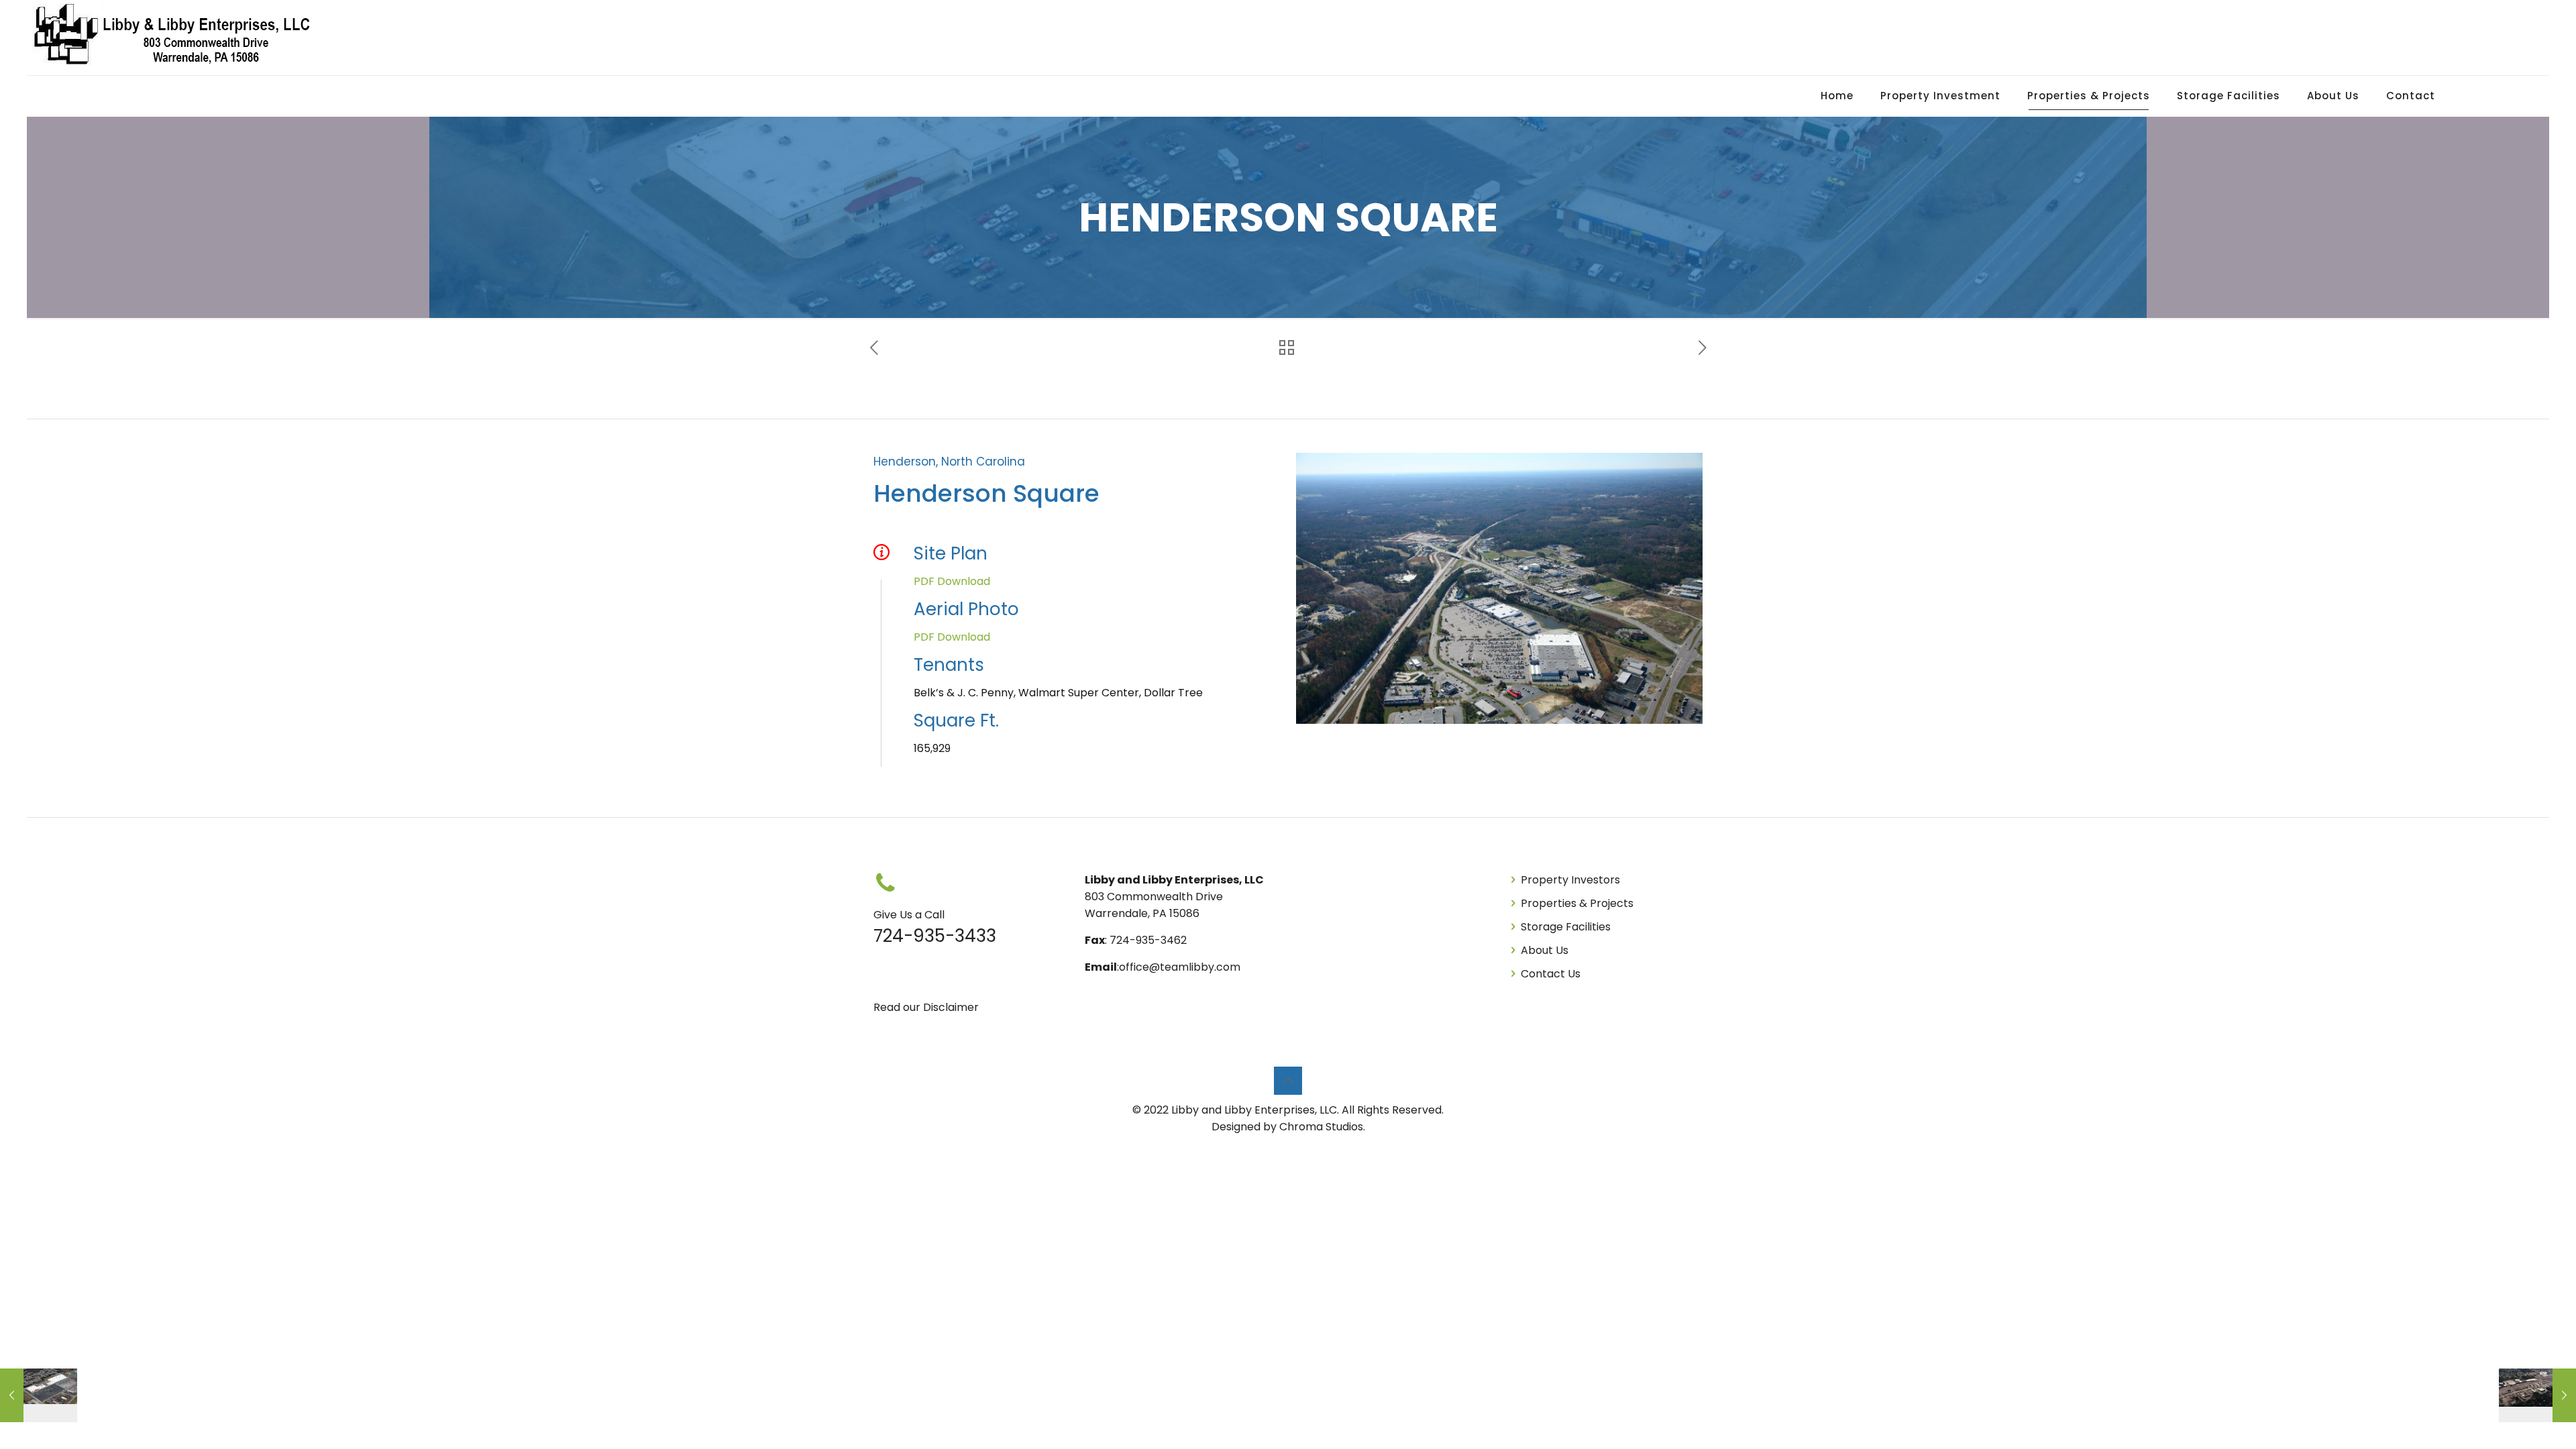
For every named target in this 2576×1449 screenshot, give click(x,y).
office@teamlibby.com (1180, 967)
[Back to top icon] (1288, 1081)
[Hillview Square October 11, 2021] (39, 1395)
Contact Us (1551, 974)
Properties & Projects (1577, 903)
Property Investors (1570, 880)
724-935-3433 (935, 936)
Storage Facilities (1566, 927)
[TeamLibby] (174, 38)
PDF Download (952, 581)
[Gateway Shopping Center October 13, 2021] (2537, 1395)
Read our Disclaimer (926, 1007)
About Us (1545, 950)
